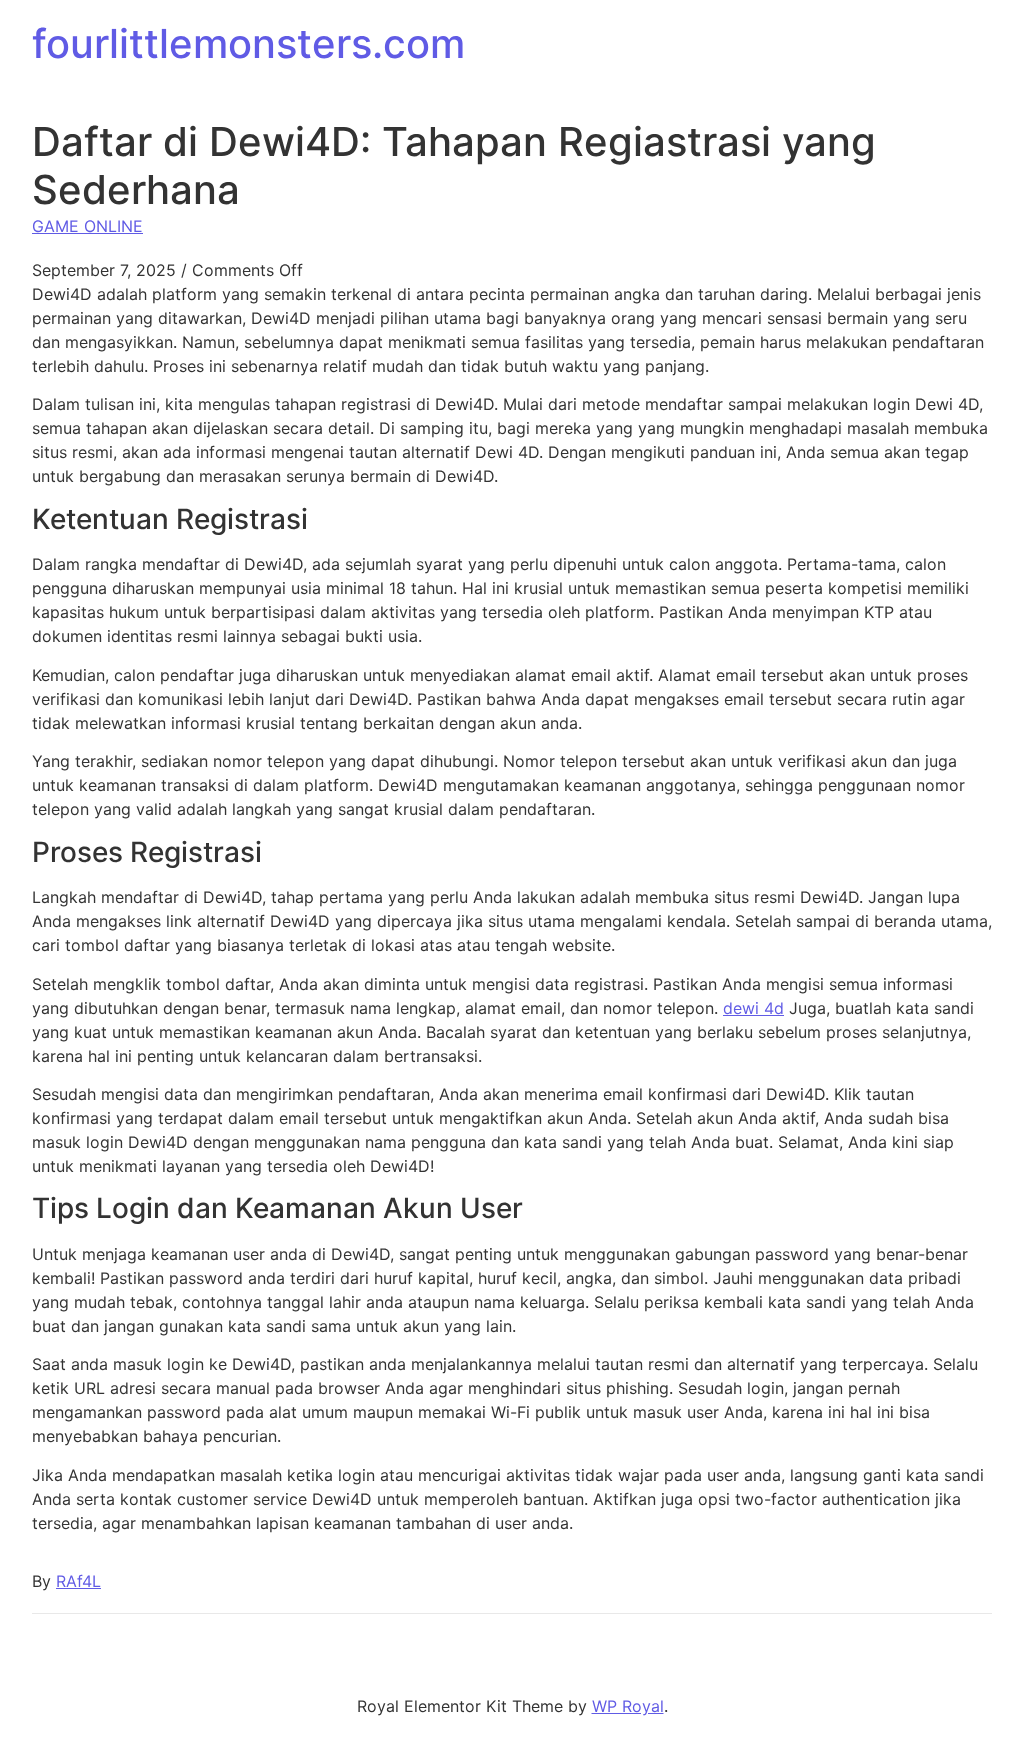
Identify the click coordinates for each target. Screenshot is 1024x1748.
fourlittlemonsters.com (248, 43)
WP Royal (628, 1706)
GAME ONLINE (87, 226)
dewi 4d (753, 1008)
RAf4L (78, 1581)
